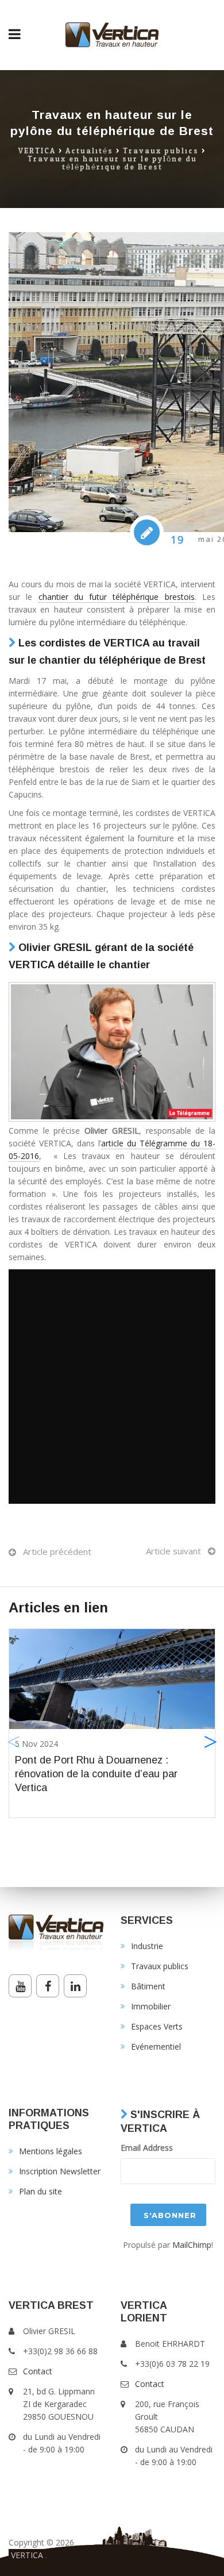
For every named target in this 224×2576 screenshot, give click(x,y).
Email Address (147, 2148)
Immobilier (151, 2006)
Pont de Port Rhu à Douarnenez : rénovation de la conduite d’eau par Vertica (96, 1774)
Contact (38, 2371)
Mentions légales (51, 2151)
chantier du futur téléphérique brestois (117, 597)
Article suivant (173, 1551)
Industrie (147, 1946)
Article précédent (57, 1551)
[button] (211, 1742)
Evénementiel (156, 2046)
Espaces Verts (157, 2026)
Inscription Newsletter (60, 2171)
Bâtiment (148, 1986)
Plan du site (40, 2191)
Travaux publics (161, 151)
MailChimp (192, 2245)
